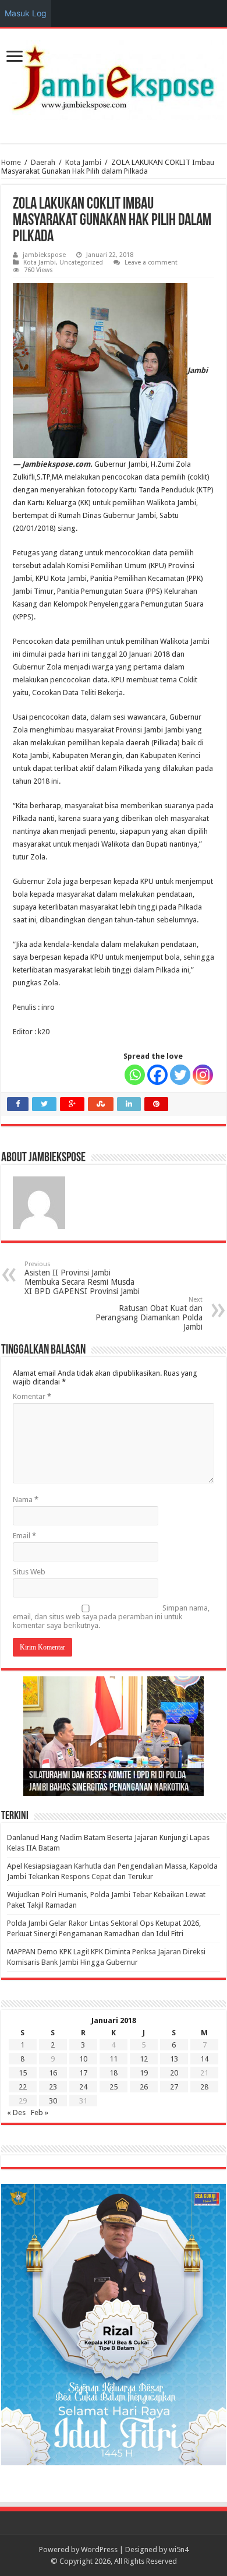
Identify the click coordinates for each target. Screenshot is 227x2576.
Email (24, 1536)
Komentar (32, 1396)
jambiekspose (44, 255)
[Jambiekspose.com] (114, 78)
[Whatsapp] (135, 1075)
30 (53, 2101)
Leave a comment (151, 262)
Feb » (40, 2112)
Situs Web (29, 1572)
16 (53, 2073)
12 (144, 2059)
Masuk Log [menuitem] (26, 13)
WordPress (99, 2549)
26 (144, 2087)
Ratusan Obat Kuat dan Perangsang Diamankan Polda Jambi (149, 1314)
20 (174, 2073)
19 (144, 2073)
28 (204, 2087)
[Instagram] (203, 1075)
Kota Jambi (83, 162)
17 (83, 2073)
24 (83, 2087)
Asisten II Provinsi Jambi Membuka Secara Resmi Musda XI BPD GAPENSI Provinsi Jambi (82, 1278)
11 (114, 2059)
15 (23, 2073)
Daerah (43, 162)
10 (83, 2059)
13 (174, 2059)
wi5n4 (179, 2549)
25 (114, 2087)
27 (174, 2087)
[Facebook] (157, 1075)
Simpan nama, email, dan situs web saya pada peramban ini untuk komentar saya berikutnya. (111, 1617)
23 (53, 2087)
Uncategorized (81, 262)
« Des (16, 2112)
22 (23, 2087)
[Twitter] (180, 1075)
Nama (26, 1500)
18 (114, 2073)
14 (204, 2059)
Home (11, 162)
